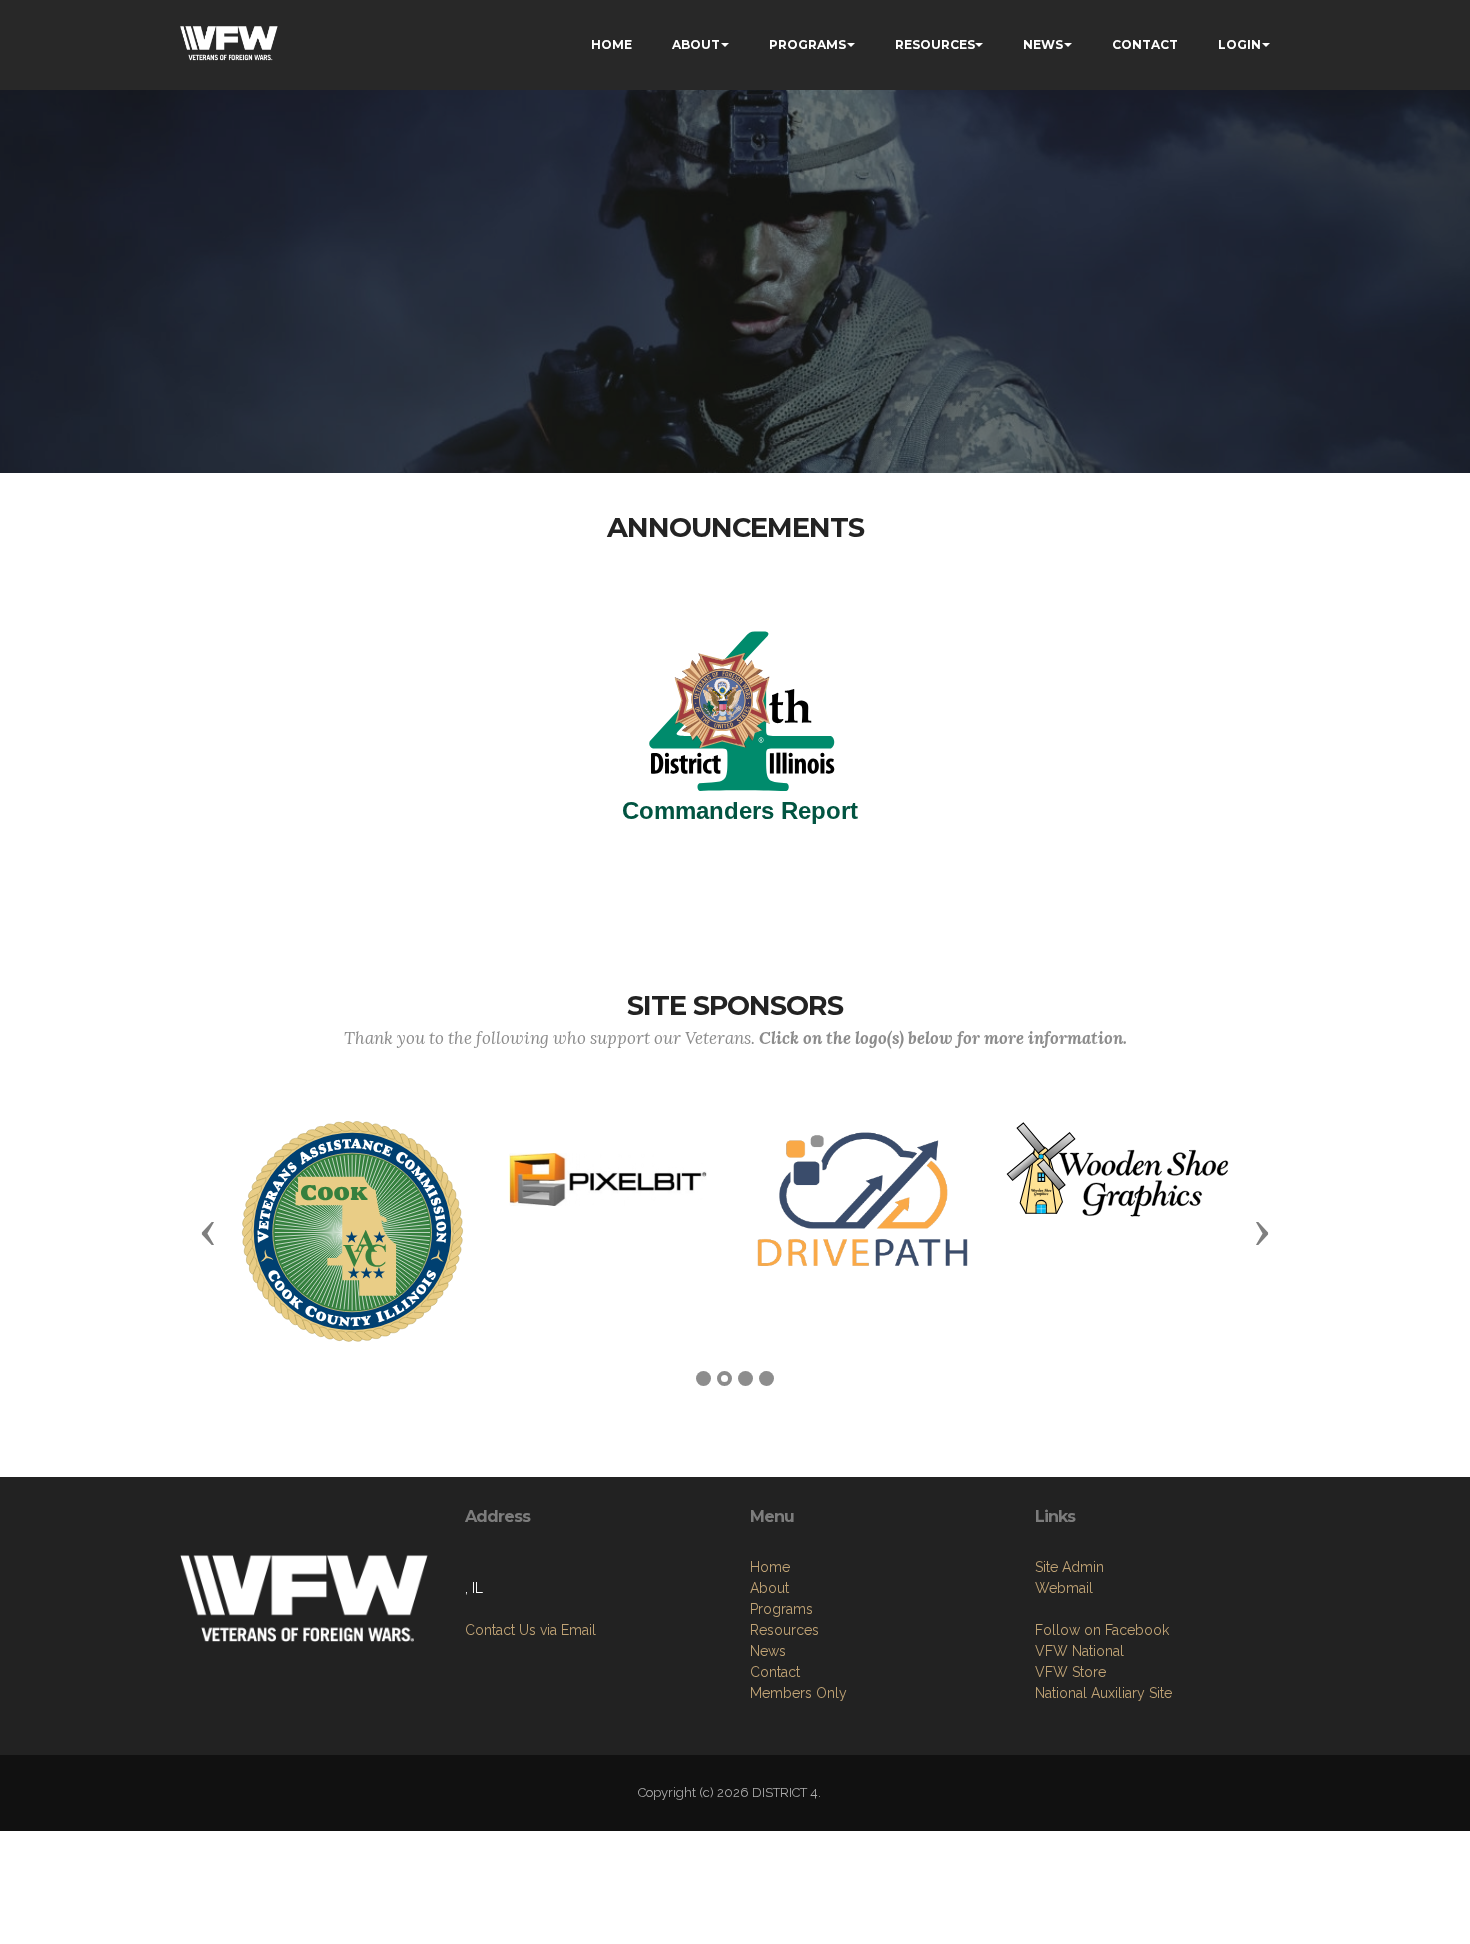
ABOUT (696, 44)
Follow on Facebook (1102, 1630)
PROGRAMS (807, 44)
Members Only (798, 1693)
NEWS (1043, 44)
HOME (611, 44)
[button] (208, 1232)
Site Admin (1069, 1567)
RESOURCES (935, 44)
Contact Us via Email (530, 1630)
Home (770, 1567)
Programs (781, 1609)
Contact (775, 1672)
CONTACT (1145, 44)
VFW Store (1070, 1672)
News (768, 1651)
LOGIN (1239, 44)
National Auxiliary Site (1103, 1693)
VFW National (1079, 1651)
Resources (784, 1630)
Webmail (1064, 1588)
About (769, 1588)
